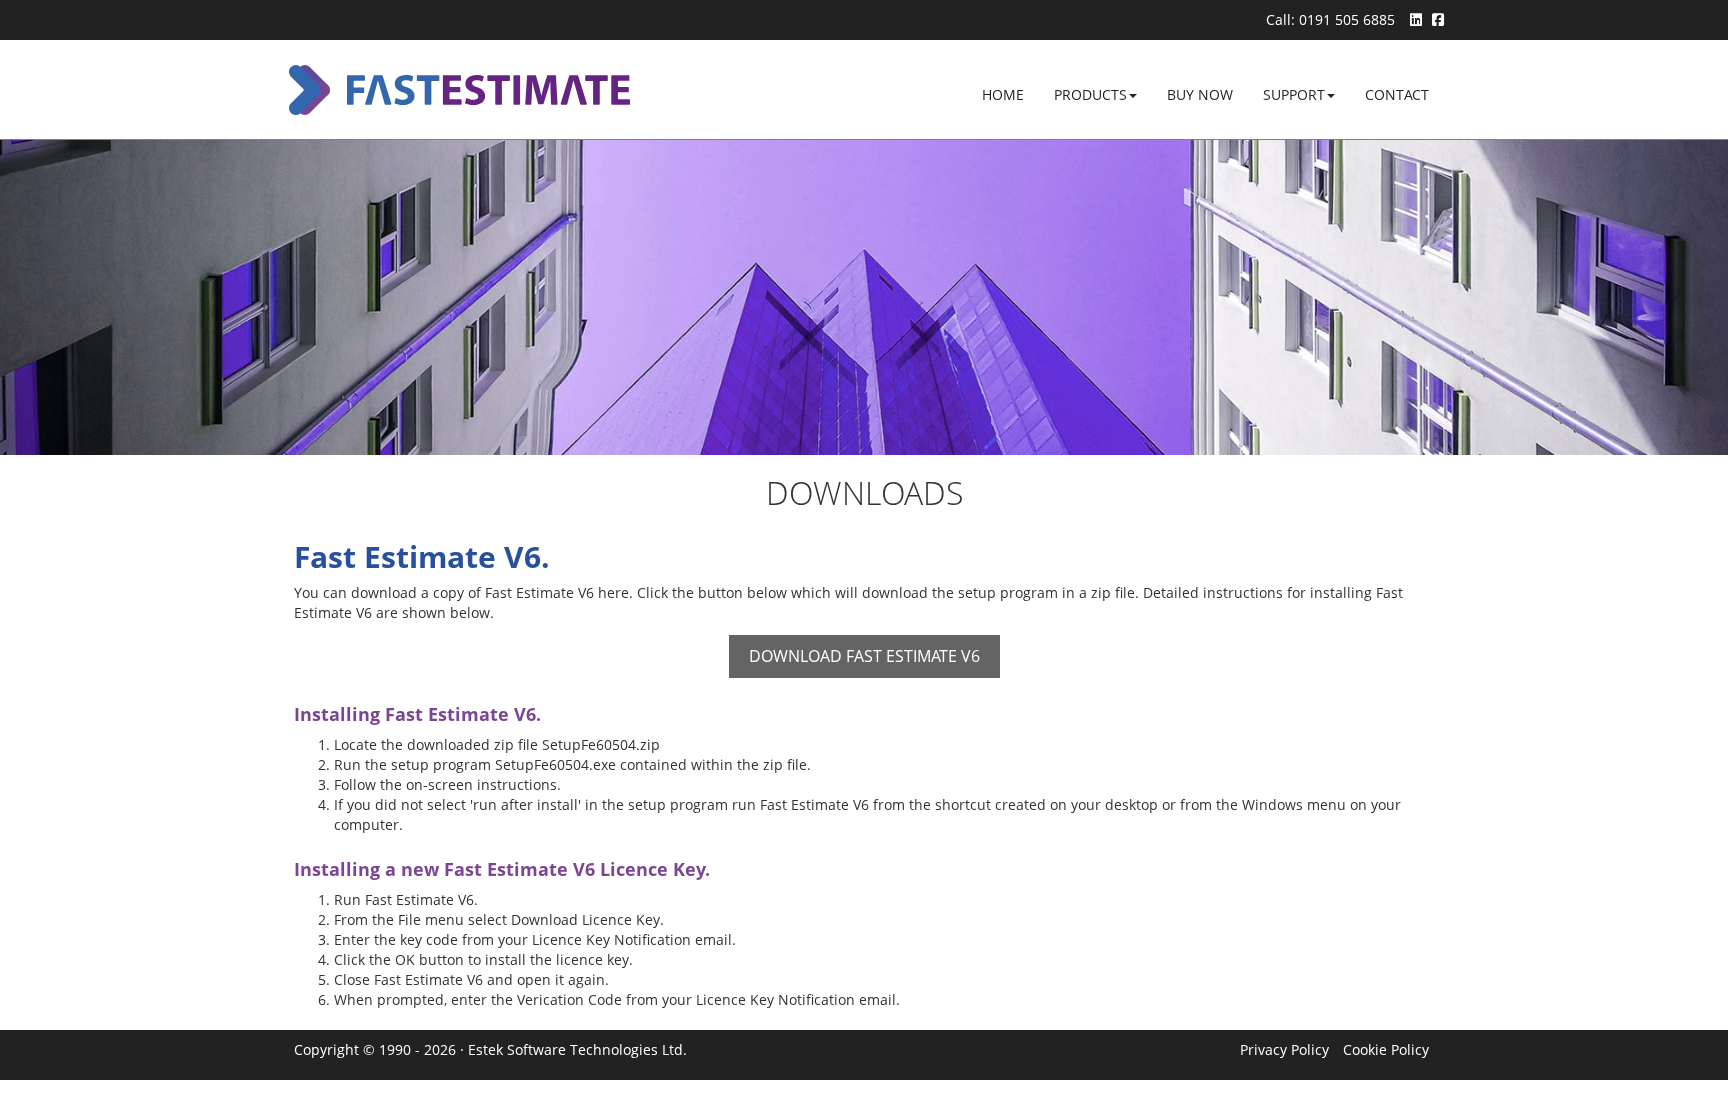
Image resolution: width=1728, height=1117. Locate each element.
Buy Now (1200, 94)
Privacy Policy (1284, 1049)
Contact (1397, 94)
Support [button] (1294, 94)
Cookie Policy (1386, 1049)
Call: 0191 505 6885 (1330, 19)
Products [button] (1090, 94)
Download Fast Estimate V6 (864, 656)
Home (1010, 94)
